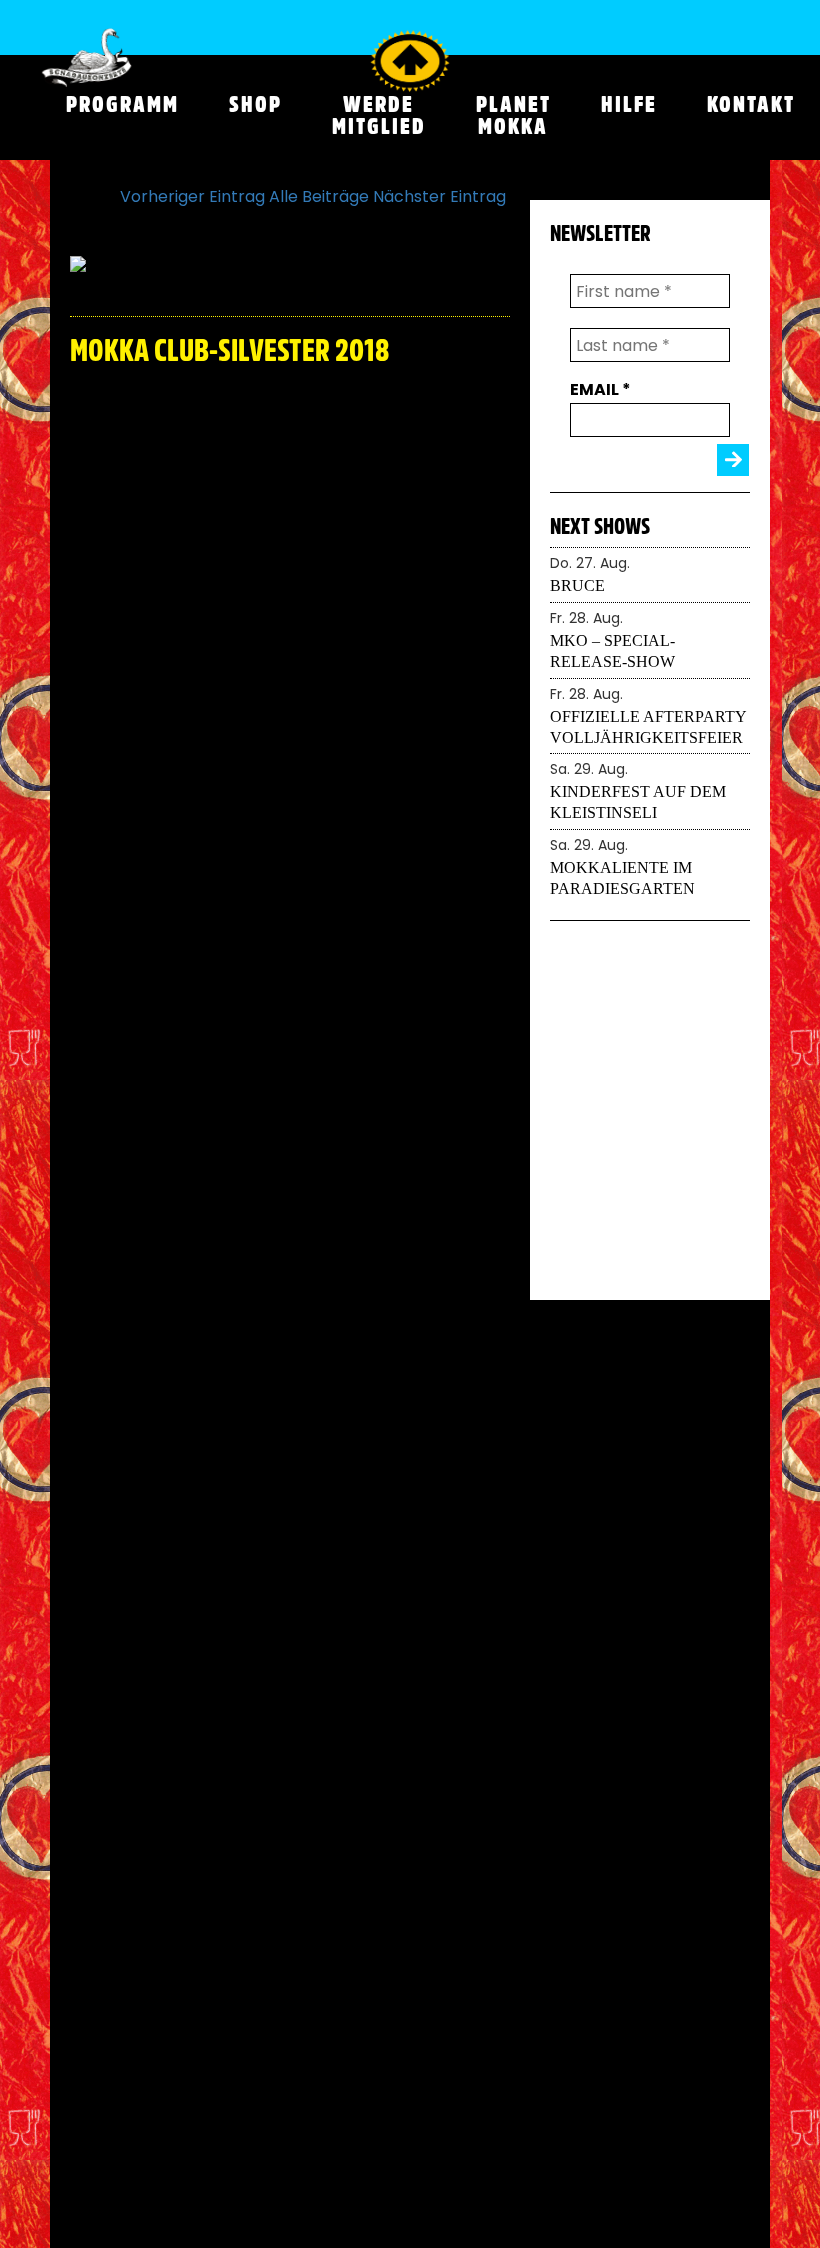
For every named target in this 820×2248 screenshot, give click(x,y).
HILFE (629, 104)
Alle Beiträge (319, 196)
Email (600, 390)
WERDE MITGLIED (379, 115)
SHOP (255, 104)
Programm (122, 104)
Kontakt (751, 104)
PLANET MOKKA (513, 115)
